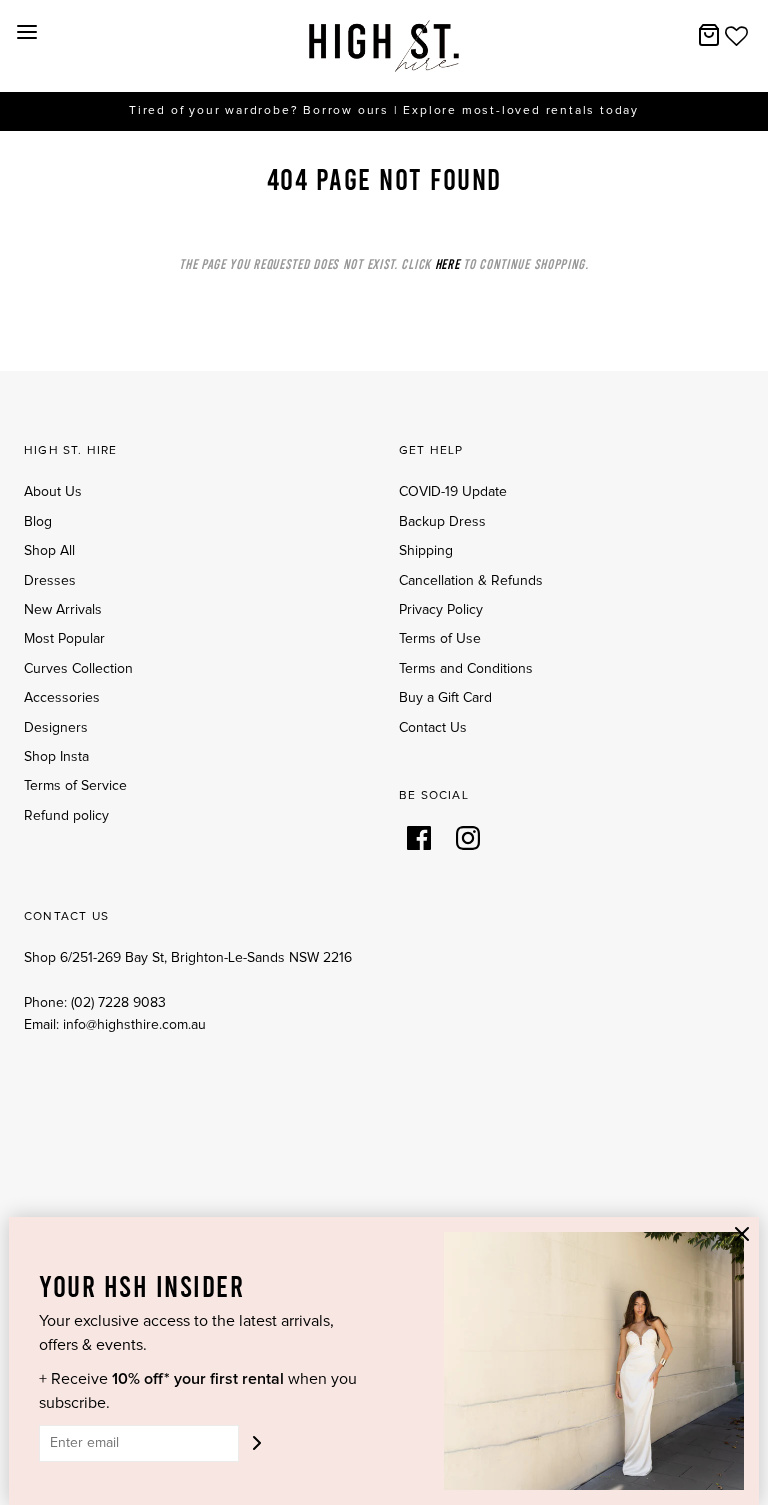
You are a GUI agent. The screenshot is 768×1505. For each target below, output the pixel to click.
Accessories (62, 698)
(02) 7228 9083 (118, 1003)
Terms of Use (440, 639)
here (447, 263)
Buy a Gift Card (445, 698)
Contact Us (433, 728)
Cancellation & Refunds (471, 581)
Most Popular (64, 639)
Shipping (426, 551)
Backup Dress (442, 522)
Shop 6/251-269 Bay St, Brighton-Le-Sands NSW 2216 (188, 958)
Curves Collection (78, 669)
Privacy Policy (441, 610)
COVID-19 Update (453, 492)
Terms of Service (75, 786)
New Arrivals (63, 610)
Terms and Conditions (466, 669)
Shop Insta (56, 757)
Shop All (49, 551)
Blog (38, 522)
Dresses (50, 581)
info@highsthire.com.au (134, 1025)
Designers (56, 728)
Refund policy (66, 816)
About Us (53, 492)
